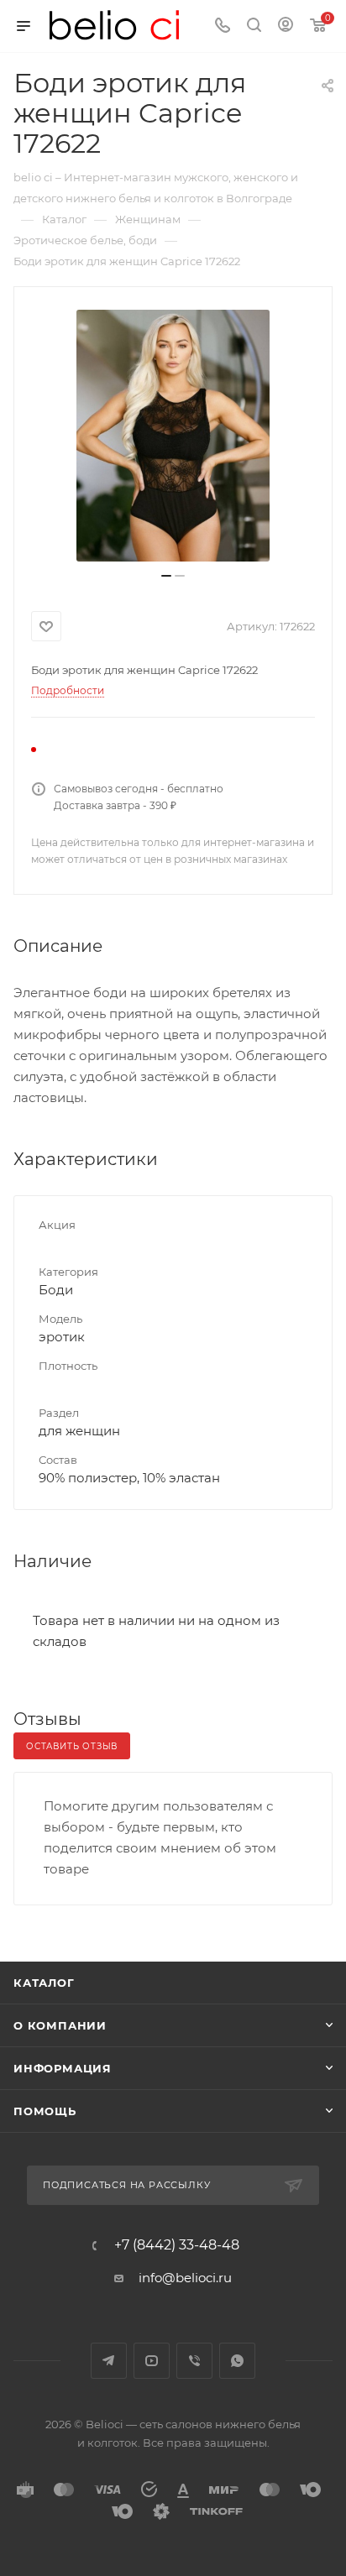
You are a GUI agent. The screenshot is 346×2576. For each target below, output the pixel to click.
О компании (60, 2025)
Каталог (44, 1983)
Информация (63, 2068)
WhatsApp (237, 2361)
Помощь (45, 2111)
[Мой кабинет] (286, 26)
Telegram (109, 2361)
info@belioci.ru (185, 2278)
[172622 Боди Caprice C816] (173, 436)
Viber (194, 2361)
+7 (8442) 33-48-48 (177, 2245)
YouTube (152, 2361)
